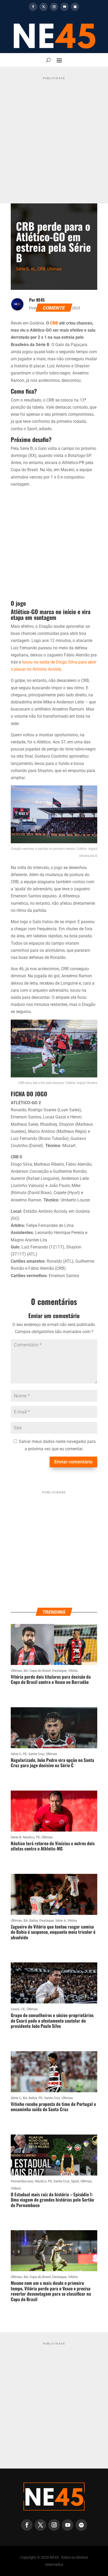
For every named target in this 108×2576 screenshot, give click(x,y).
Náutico (29, 1837)
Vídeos (16, 2188)
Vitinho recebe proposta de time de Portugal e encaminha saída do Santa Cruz (53, 2107)
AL (33, 269)
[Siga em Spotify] (75, 7)
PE (25, 1754)
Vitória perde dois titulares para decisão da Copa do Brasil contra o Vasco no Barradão (51, 1679)
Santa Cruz (36, 1754)
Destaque (59, 1671)
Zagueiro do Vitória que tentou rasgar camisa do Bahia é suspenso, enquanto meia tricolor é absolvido (53, 1932)
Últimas (54, 269)
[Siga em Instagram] (54, 7)
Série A (61, 1921)
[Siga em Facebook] (33, 7)
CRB (41, 269)
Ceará (15, 2009)
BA (26, 1671)
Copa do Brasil (40, 1671)
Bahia (34, 1921)
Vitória (73, 1671)
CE (23, 2009)
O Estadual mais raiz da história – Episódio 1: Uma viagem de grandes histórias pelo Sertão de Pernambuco (52, 2200)
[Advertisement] (54, 136)
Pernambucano (22, 2181)
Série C (16, 1754)
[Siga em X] (44, 7)
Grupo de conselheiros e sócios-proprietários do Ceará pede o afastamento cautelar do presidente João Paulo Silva (52, 2020)
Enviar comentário (73, 1462)
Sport (75, 2181)
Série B (22, 269)
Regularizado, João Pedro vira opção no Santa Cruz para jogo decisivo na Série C (52, 1763)
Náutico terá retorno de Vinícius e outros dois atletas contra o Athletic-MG (53, 1846)
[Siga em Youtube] (64, 7)
